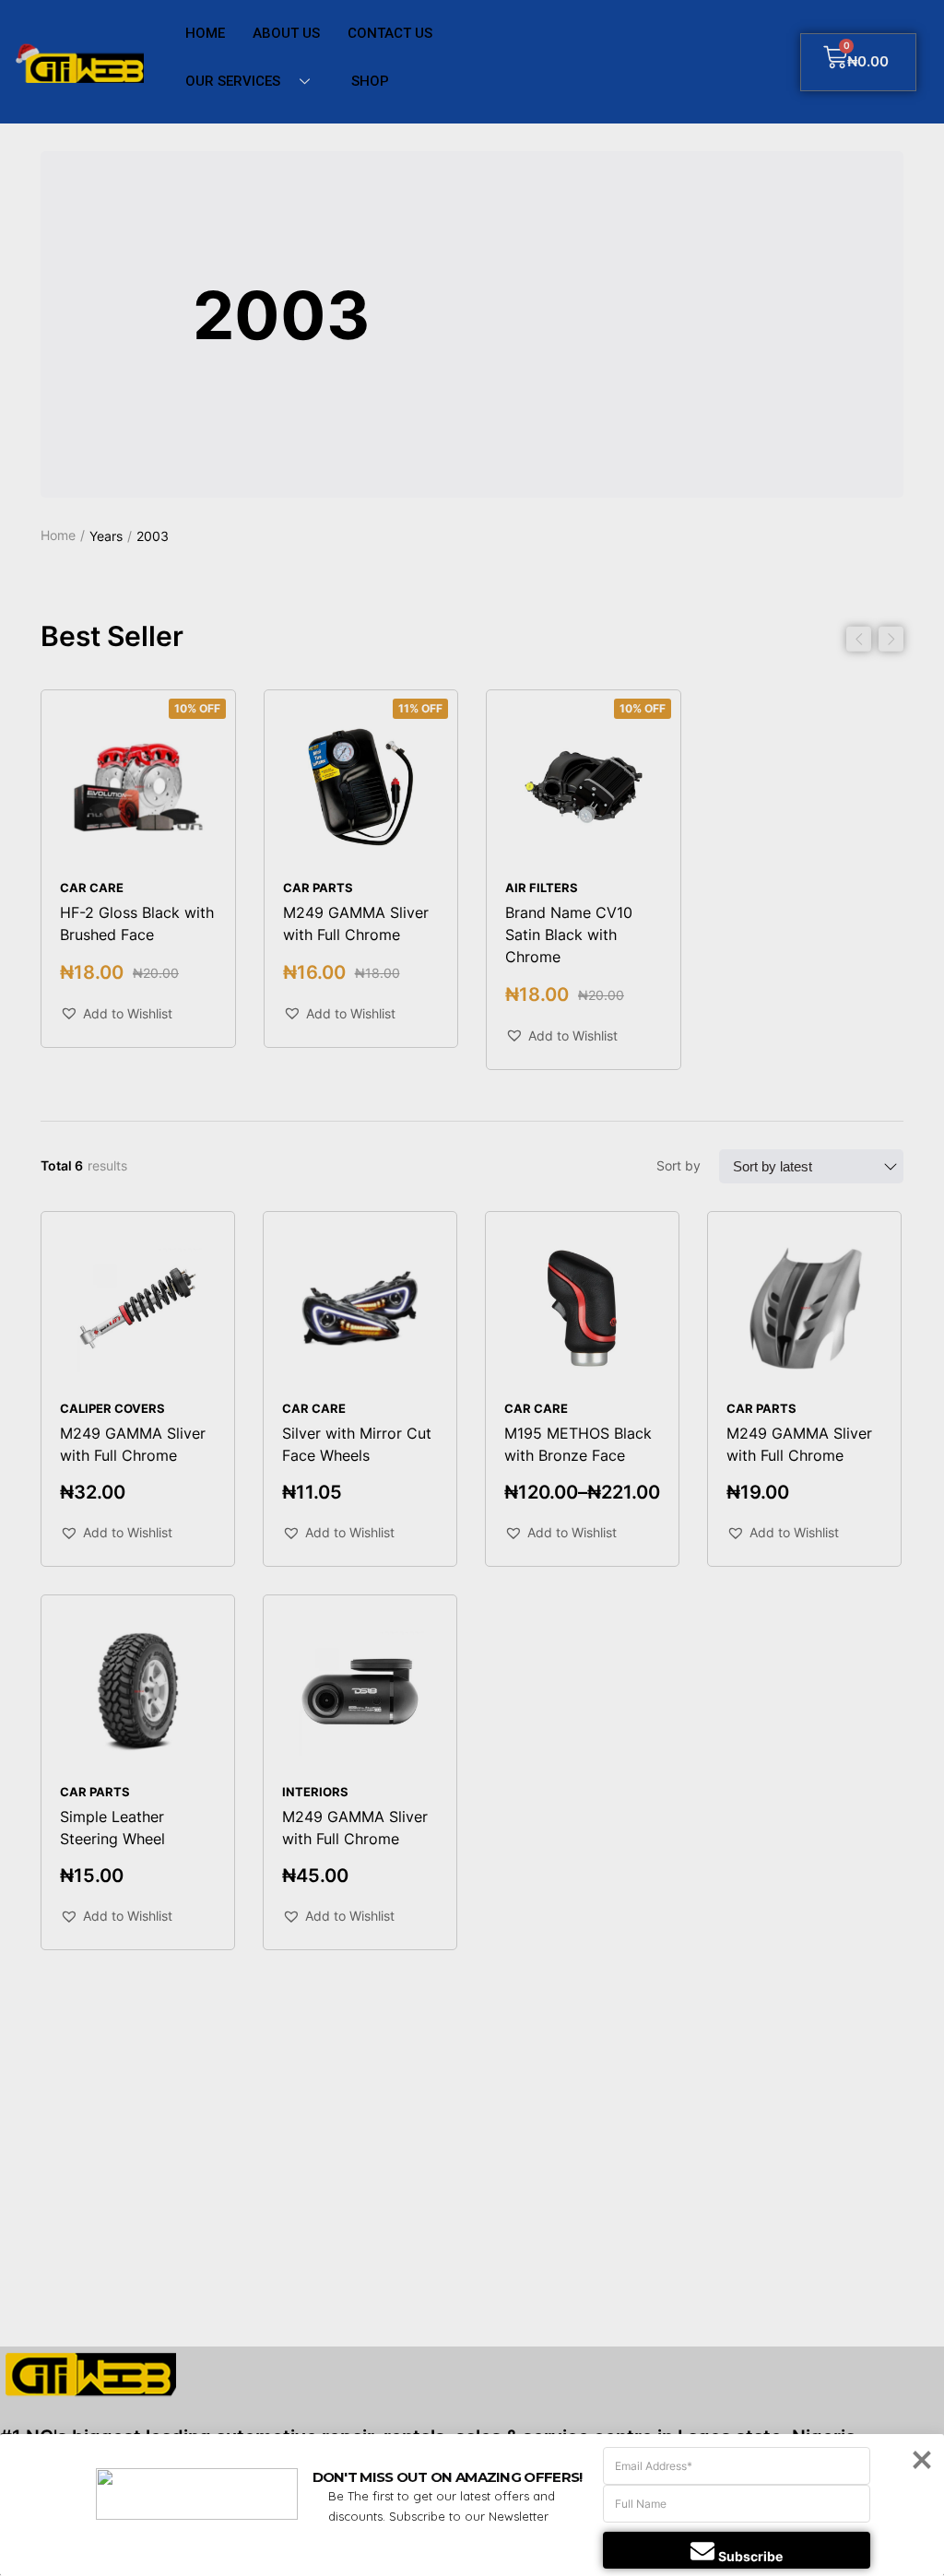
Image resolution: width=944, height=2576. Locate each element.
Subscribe (750, 2556)
